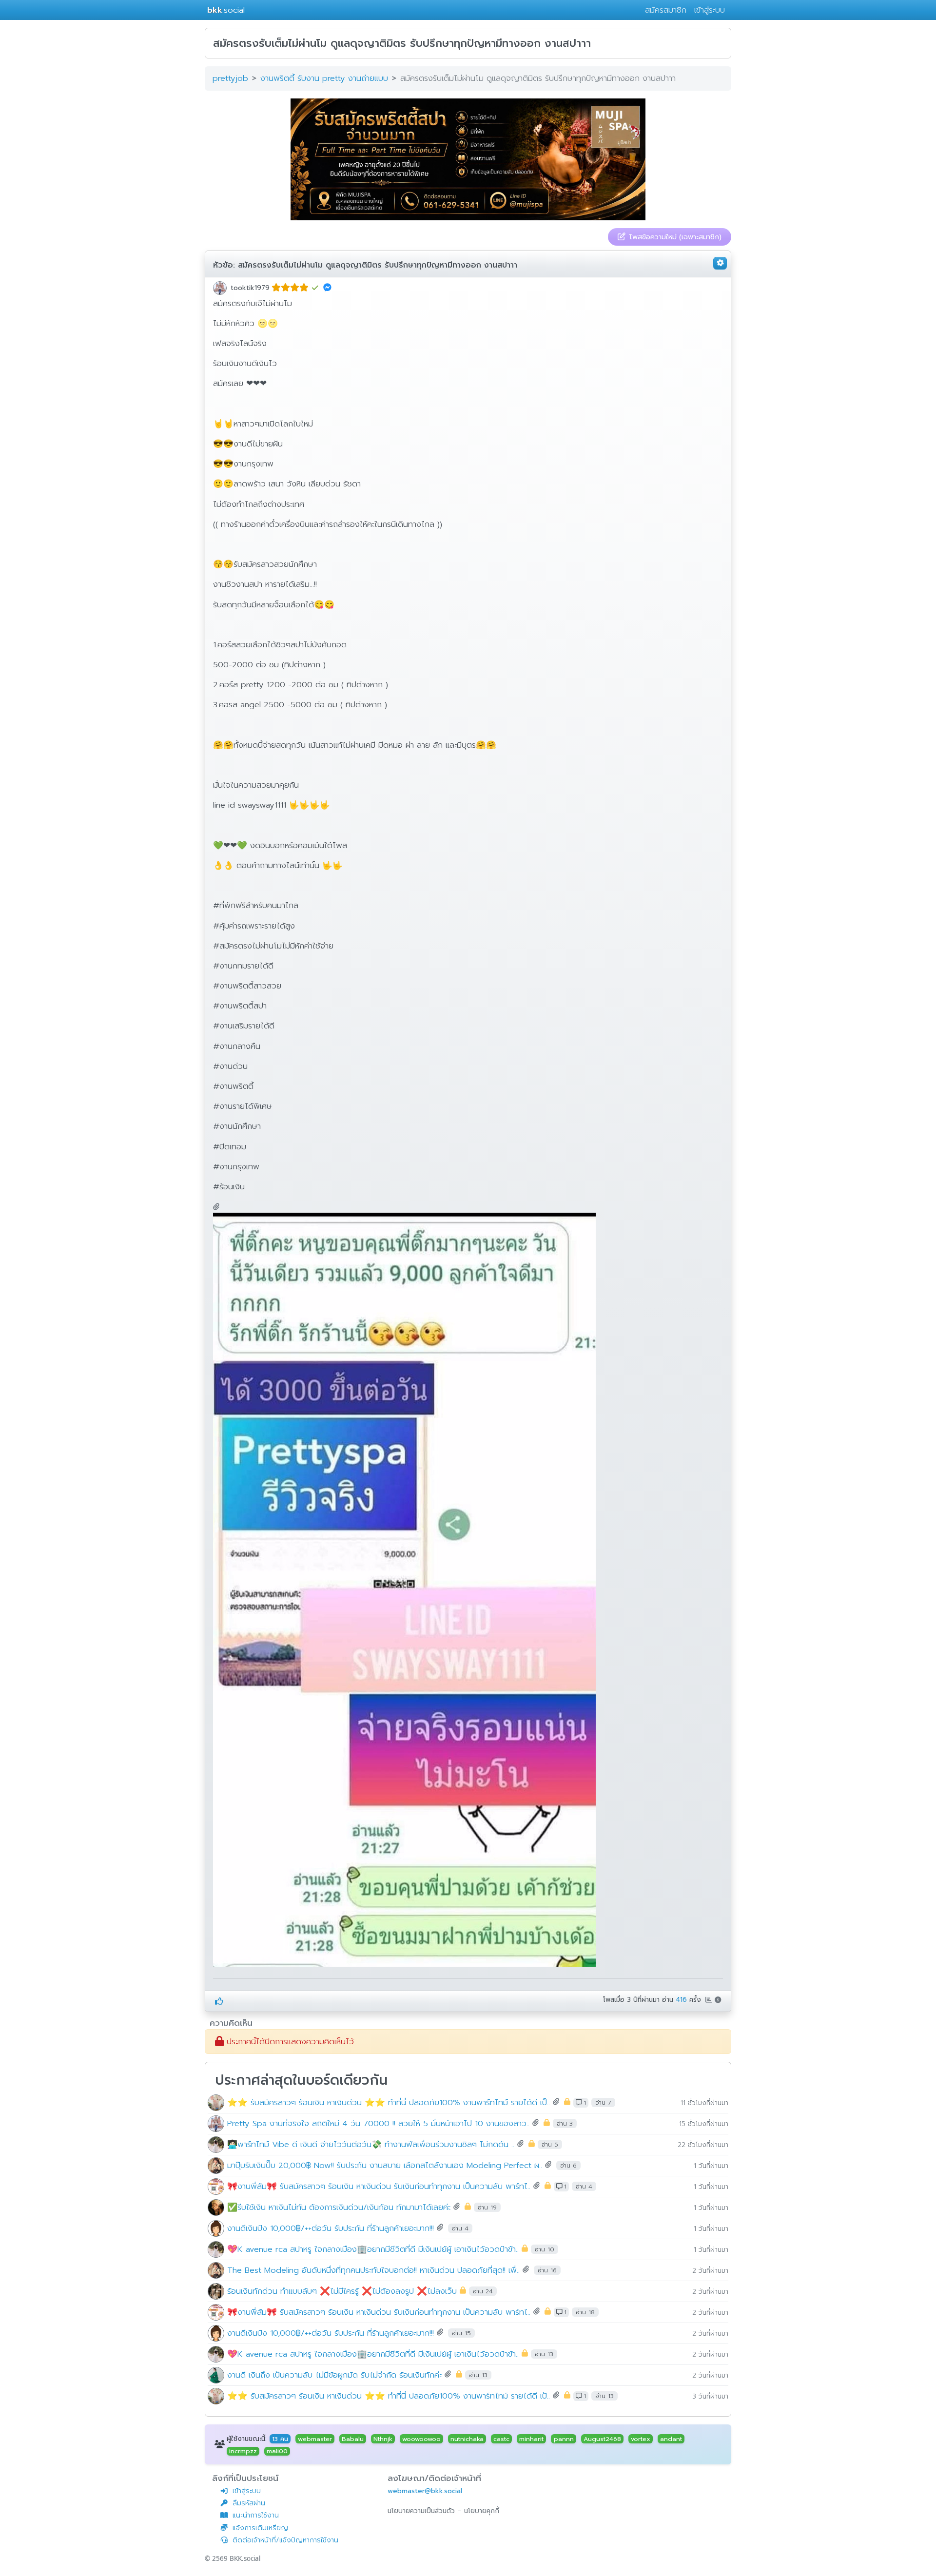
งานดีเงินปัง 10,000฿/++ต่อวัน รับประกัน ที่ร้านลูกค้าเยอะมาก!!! (331, 2228)
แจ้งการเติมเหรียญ (260, 2528)
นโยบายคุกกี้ (482, 2511)
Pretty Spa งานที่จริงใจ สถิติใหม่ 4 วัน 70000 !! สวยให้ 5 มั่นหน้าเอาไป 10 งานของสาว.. (378, 2123)
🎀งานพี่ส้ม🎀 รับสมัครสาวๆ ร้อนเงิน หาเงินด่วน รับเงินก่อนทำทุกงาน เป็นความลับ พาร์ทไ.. (379, 2186)
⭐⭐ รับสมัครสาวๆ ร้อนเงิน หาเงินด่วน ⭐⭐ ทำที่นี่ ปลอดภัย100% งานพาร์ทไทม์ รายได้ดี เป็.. (389, 2102)
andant (671, 2439)
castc (501, 2439)
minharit (531, 2439)
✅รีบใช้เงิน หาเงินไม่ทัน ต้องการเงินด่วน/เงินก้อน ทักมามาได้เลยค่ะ (339, 2207)
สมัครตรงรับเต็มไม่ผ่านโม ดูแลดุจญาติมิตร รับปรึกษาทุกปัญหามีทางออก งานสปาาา (378, 265)
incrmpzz (243, 2451)
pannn (564, 2439)
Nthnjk (383, 2439)
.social (226, 10)
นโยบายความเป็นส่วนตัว (421, 2511)
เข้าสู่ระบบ (710, 10)
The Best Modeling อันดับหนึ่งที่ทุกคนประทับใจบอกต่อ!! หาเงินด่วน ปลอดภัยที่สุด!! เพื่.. (373, 2270)
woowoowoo (421, 2439)
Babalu (353, 2439)
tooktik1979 (250, 288)
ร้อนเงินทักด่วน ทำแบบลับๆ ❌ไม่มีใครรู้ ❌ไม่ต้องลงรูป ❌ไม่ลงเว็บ (342, 2291)
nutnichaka (467, 2439)
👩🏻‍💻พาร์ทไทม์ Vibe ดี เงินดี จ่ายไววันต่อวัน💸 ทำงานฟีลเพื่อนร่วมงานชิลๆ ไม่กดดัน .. (371, 2144)
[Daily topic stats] (710, 2000)
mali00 (277, 2451)
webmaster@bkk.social (425, 2491)
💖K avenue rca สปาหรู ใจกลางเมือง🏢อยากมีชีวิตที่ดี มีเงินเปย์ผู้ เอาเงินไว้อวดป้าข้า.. (373, 2249)
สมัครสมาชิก (666, 10)
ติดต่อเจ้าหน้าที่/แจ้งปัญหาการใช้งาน (285, 2540)
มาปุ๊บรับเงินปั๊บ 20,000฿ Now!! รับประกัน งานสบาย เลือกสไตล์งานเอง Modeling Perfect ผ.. (385, 2165)
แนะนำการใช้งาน (256, 2515)
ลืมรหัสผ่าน (249, 2503)
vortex (641, 2439)
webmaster (315, 2439)
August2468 (602, 2439)
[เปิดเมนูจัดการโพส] (720, 263)
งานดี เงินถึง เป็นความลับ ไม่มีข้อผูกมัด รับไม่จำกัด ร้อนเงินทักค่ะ (334, 2374)
